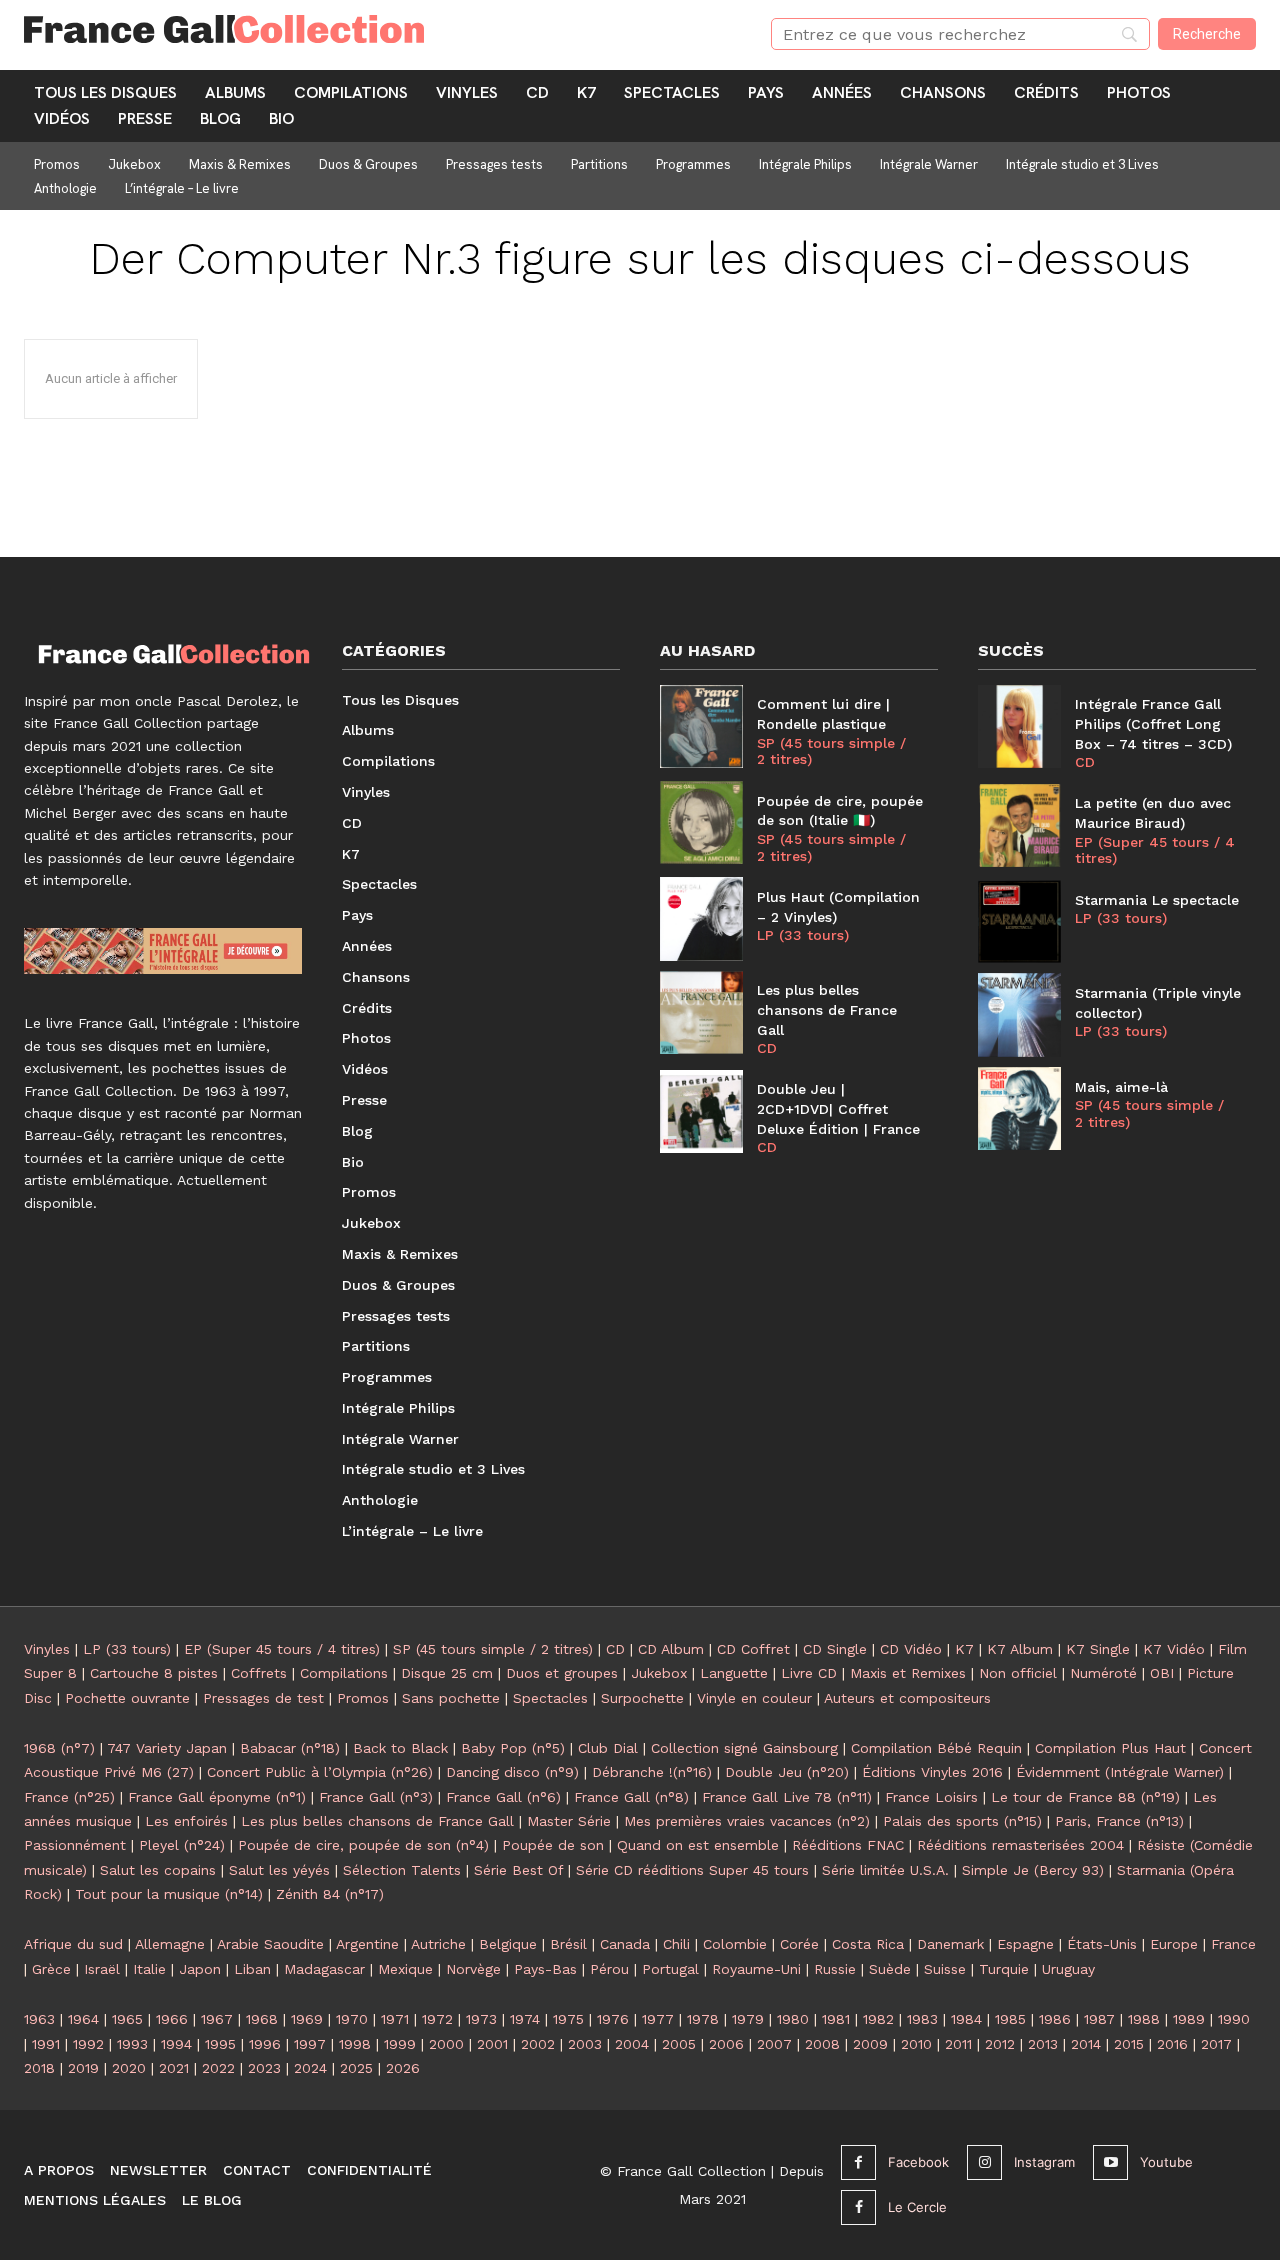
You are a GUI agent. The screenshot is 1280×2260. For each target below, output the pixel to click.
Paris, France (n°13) (1119, 1821)
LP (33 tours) (803, 935)
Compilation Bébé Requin (936, 1748)
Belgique (508, 1944)
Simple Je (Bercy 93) (1033, 1870)
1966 (172, 2019)
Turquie (1004, 1969)
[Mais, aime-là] (1019, 1108)
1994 (176, 2044)
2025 (356, 2068)
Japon (200, 1969)
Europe (1174, 1944)
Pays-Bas (545, 1969)
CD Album (671, 1649)
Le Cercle (917, 2207)
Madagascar (324, 1969)
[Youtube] (1110, 2162)
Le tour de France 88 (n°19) (1085, 1797)
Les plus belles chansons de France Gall (827, 1009)
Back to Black (400, 1748)
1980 (793, 2019)
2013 (1043, 2044)
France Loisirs (931, 1797)
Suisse (945, 1969)
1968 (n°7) (59, 1748)
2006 (726, 2044)
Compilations (344, 1673)
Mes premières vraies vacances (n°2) (747, 1821)
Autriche (438, 1944)
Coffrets (259, 1673)
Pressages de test (263, 1698)
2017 (1216, 2044)
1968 (262, 2019)
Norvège (473, 1969)
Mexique (405, 1969)
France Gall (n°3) (376, 1797)
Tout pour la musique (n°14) (169, 1894)
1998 (355, 2044)
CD (767, 1048)
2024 (310, 2068)
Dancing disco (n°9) (512, 1772)
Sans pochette (451, 1698)
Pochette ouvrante (127, 1698)
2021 (174, 2068)
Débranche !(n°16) (652, 1772)
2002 (538, 2044)
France (1233, 1944)
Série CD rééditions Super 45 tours (692, 1870)
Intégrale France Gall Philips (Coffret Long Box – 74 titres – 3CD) (1153, 723)
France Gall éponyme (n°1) (217, 1797)
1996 (265, 2044)
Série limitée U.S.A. (885, 1870)
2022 (218, 2068)
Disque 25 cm (447, 1673)
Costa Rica (868, 1944)
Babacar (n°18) (290, 1748)
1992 (88, 2044)
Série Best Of (518, 1870)
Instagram (1044, 2162)
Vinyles (47, 1649)
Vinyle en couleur (754, 1698)
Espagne (1025, 1944)
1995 (220, 2044)
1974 (525, 2019)
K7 (964, 1649)
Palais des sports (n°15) (962, 1821)
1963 (39, 2019)
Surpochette (642, 1698)
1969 (307, 2019)
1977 (658, 2019)
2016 (1172, 2044)
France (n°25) (69, 1797)
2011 (958, 2044)
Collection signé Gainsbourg (744, 1748)
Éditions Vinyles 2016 (932, 1772)
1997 (310, 2044)
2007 (774, 2044)
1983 (922, 2019)
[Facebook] (858, 2162)
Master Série (569, 1821)
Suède (890, 1969)
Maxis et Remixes (908, 1673)
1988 (1144, 2019)
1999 (400, 2044)
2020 (129, 2068)
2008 (822, 2044)
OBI (1162, 1673)
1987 (1099, 2019)
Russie (835, 1969)
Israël (102, 1969)
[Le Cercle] (858, 2207)
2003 (585, 2044)
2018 (39, 2068)
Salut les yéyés (279, 1870)
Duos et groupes (562, 1673)
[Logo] (373, 29)
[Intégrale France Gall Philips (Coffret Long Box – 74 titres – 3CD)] (1019, 726)
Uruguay (1068, 1969)
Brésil (568, 1944)
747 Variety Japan (167, 1748)
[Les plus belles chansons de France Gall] (701, 1012)
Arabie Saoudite (270, 1944)
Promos (363, 1698)
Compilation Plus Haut (1110, 1748)
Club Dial (608, 1748)
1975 (568, 2019)
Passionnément (75, 1845)
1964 (83, 2019)
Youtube (1166, 2162)
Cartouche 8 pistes (154, 1673)
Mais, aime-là (1121, 1087)
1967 (217, 2019)
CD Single (835, 1649)
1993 (132, 2044)
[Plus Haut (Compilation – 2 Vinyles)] (701, 918)
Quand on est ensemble (698, 1845)
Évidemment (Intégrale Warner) (1120, 1772)
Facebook (918, 2162)
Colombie (735, 1944)
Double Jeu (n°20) (787, 1772)
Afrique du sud (73, 1944)
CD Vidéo (911, 1649)
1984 (966, 2019)
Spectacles (550, 1698)
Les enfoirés (186, 1821)
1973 (481, 2019)
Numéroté (1103, 1673)
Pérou (609, 1969)
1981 (836, 2019)
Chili (676, 1944)
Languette (734, 1673)
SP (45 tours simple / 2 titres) (831, 751)
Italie (149, 1969)
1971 (395, 2019)
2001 (492, 2044)
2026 (403, 2068)
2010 (916, 2044)
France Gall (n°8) (631, 1797)
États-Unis (1102, 1944)
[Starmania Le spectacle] (1019, 921)
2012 (1000, 2044)
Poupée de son (553, 1845)
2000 (446, 2044)
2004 (632, 2044)
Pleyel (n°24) (182, 1845)
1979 (748, 2019)
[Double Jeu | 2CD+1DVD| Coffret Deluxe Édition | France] (701, 1111)
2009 (870, 2044)
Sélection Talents (402, 1870)
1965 (127, 2019)
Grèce (51, 1969)
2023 (264, 2068)
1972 (437, 2019)
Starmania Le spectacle (1157, 900)
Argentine (367, 1944)
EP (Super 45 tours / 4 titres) (1155, 850)
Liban (252, 1969)
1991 (46, 2044)
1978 (703, 2019)
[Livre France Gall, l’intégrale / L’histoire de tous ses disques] (163, 951)
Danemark (950, 1944)
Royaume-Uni (756, 1969)
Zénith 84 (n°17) (330, 1894)
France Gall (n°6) (503, 1797)
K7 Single (1098, 1649)
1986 (1055, 2019)
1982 (878, 2019)
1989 (1189, 2019)
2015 (1129, 2044)
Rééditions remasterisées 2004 (1020, 1845)
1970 (352, 2019)
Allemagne (170, 1944)
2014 (1086, 2044)
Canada (625, 1944)
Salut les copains (158, 1870)
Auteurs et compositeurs (907, 1698)
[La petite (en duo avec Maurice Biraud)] (1019, 825)
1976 (613, 2019)
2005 (679, 2044)
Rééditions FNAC (848, 1845)
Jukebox (659, 1673)
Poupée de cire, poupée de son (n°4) (363, 1845)
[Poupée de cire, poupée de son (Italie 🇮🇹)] (701, 822)
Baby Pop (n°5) (513, 1748)
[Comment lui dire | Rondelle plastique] (701, 726)
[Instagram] (984, 2162)
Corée (799, 1944)
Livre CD (809, 1673)
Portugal (670, 1969)
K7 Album (1020, 1649)
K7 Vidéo (1174, 1649)
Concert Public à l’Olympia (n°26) (320, 1772)
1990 (1234, 2019)
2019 (83, 2068)
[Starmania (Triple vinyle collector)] (1019, 1014)
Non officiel (1018, 1673)
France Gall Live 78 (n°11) (787, 1797)
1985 (1010, 2019)
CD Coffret (753, 1649)
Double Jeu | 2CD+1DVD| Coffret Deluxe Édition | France (838, 1108)
